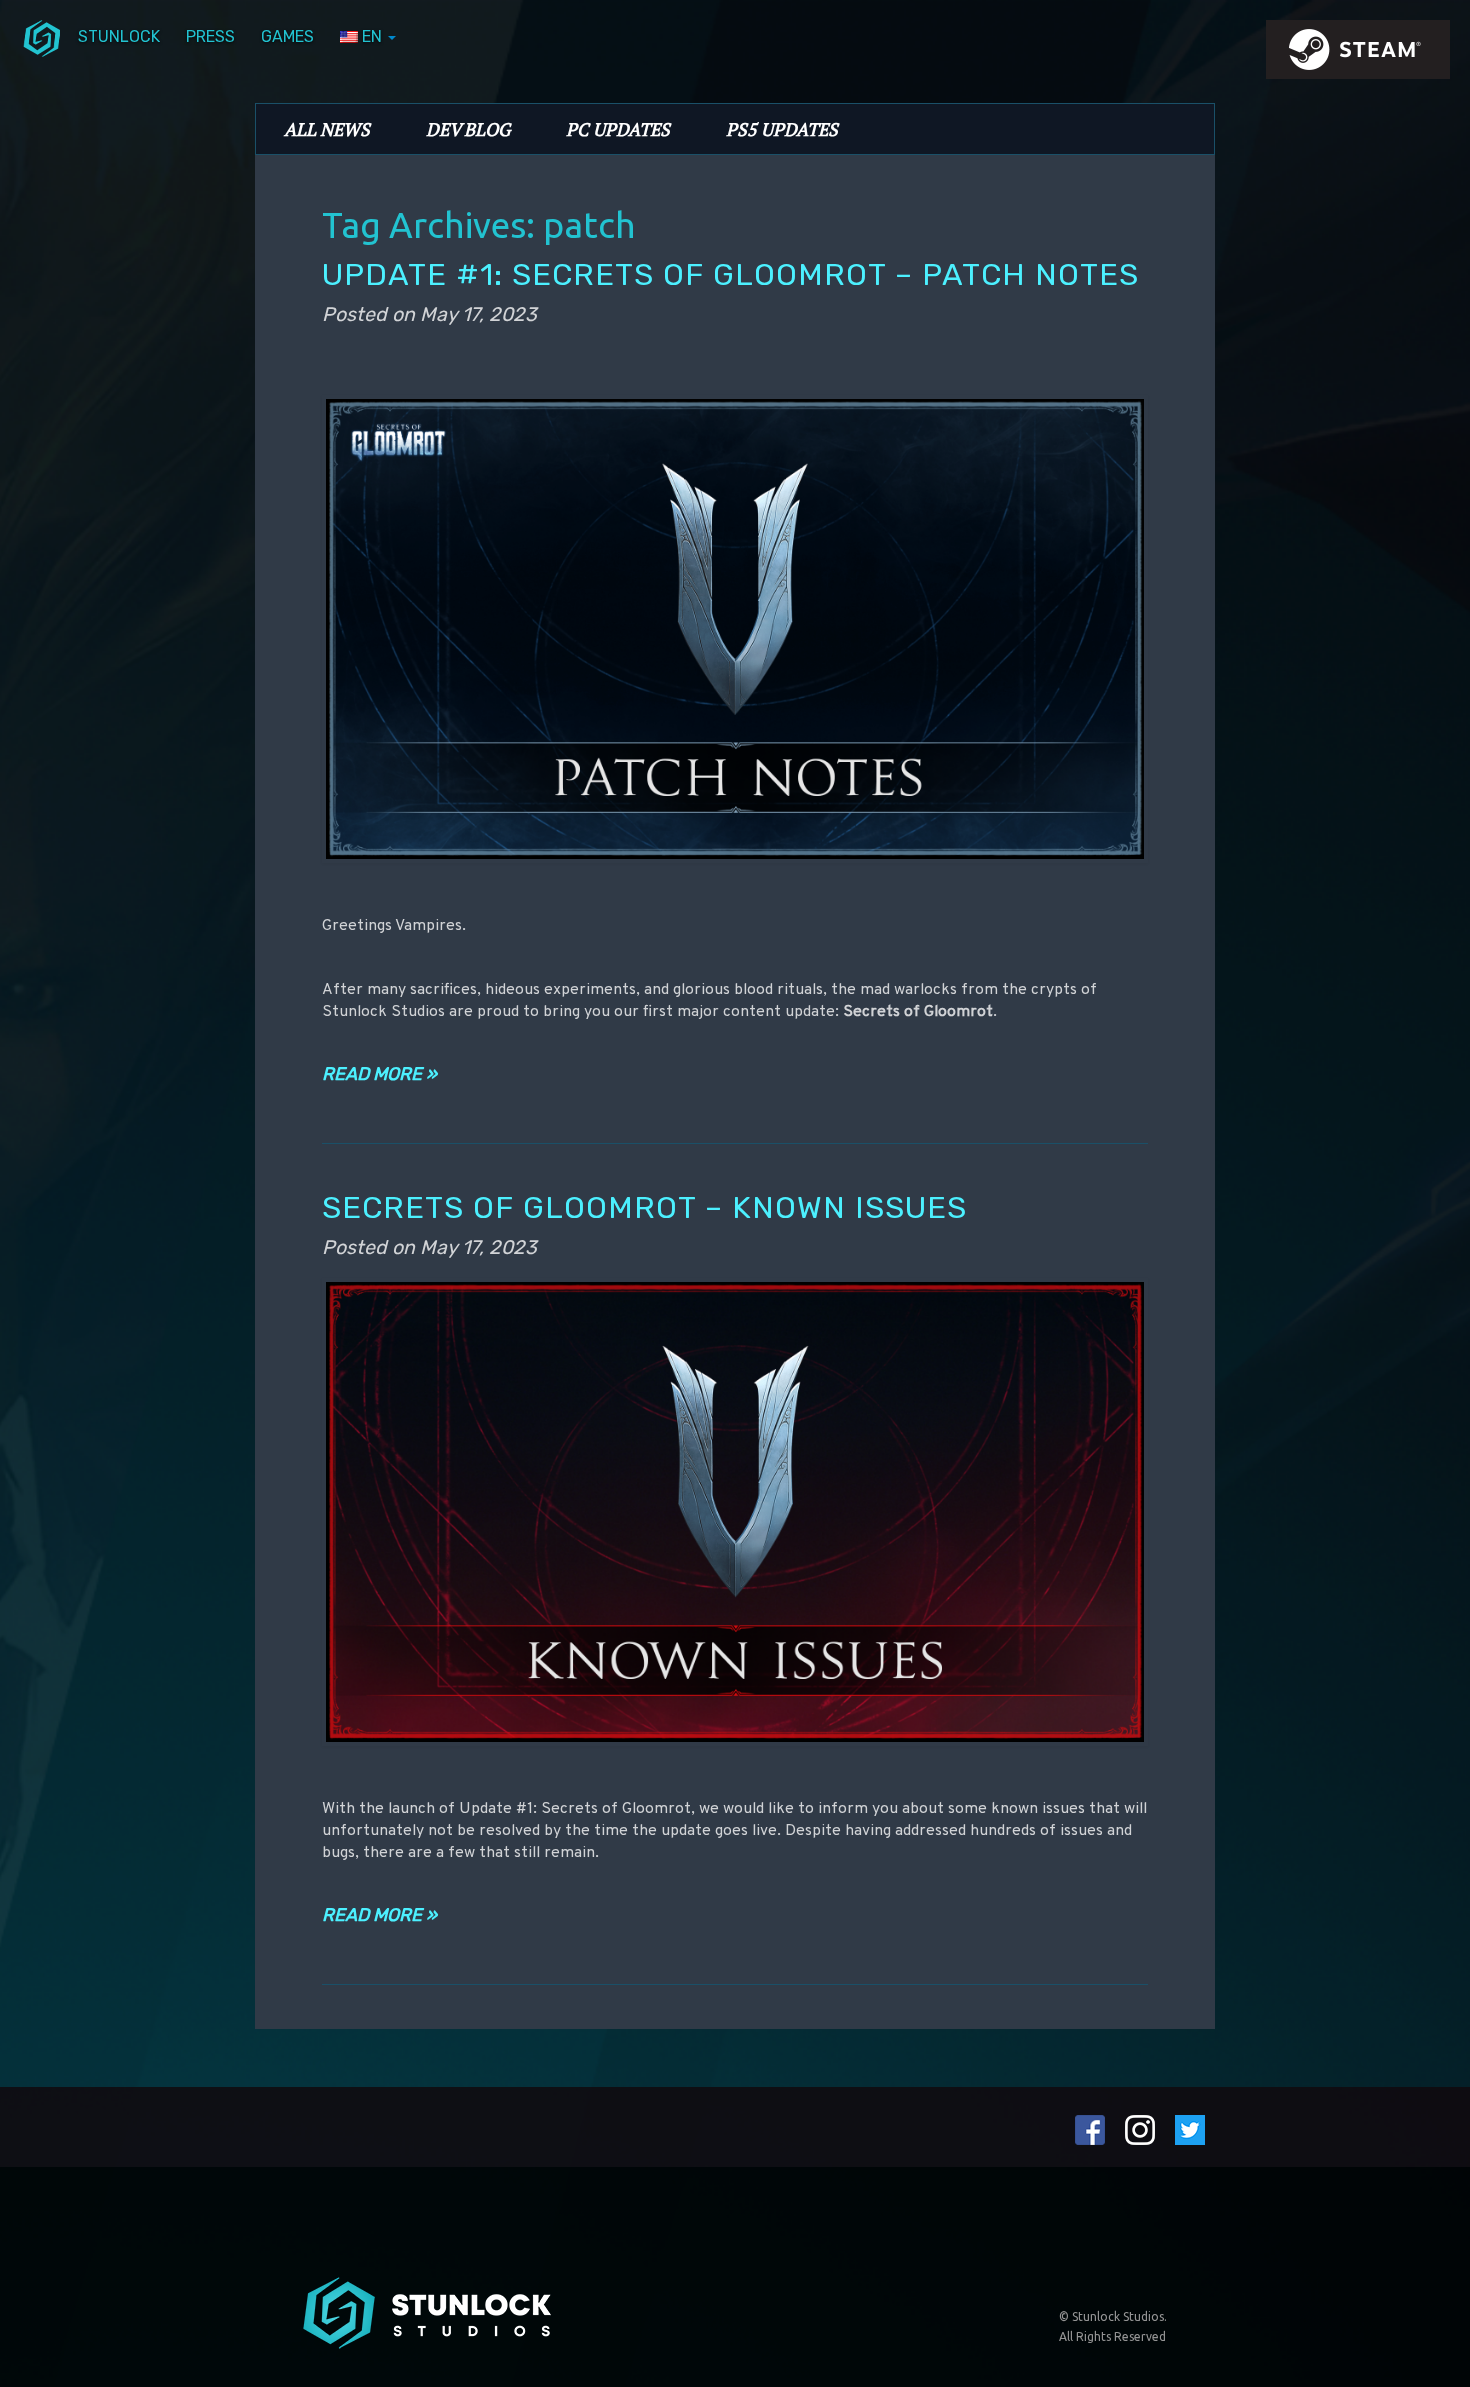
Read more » (379, 1074)
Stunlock (119, 36)
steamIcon (1357, 55)
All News (327, 129)
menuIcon (42, 37)
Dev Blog (468, 129)
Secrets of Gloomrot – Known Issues (644, 1207)
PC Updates (618, 129)
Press (210, 36)
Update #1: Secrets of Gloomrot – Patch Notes (730, 274)
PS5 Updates (782, 129)
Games (287, 36)
